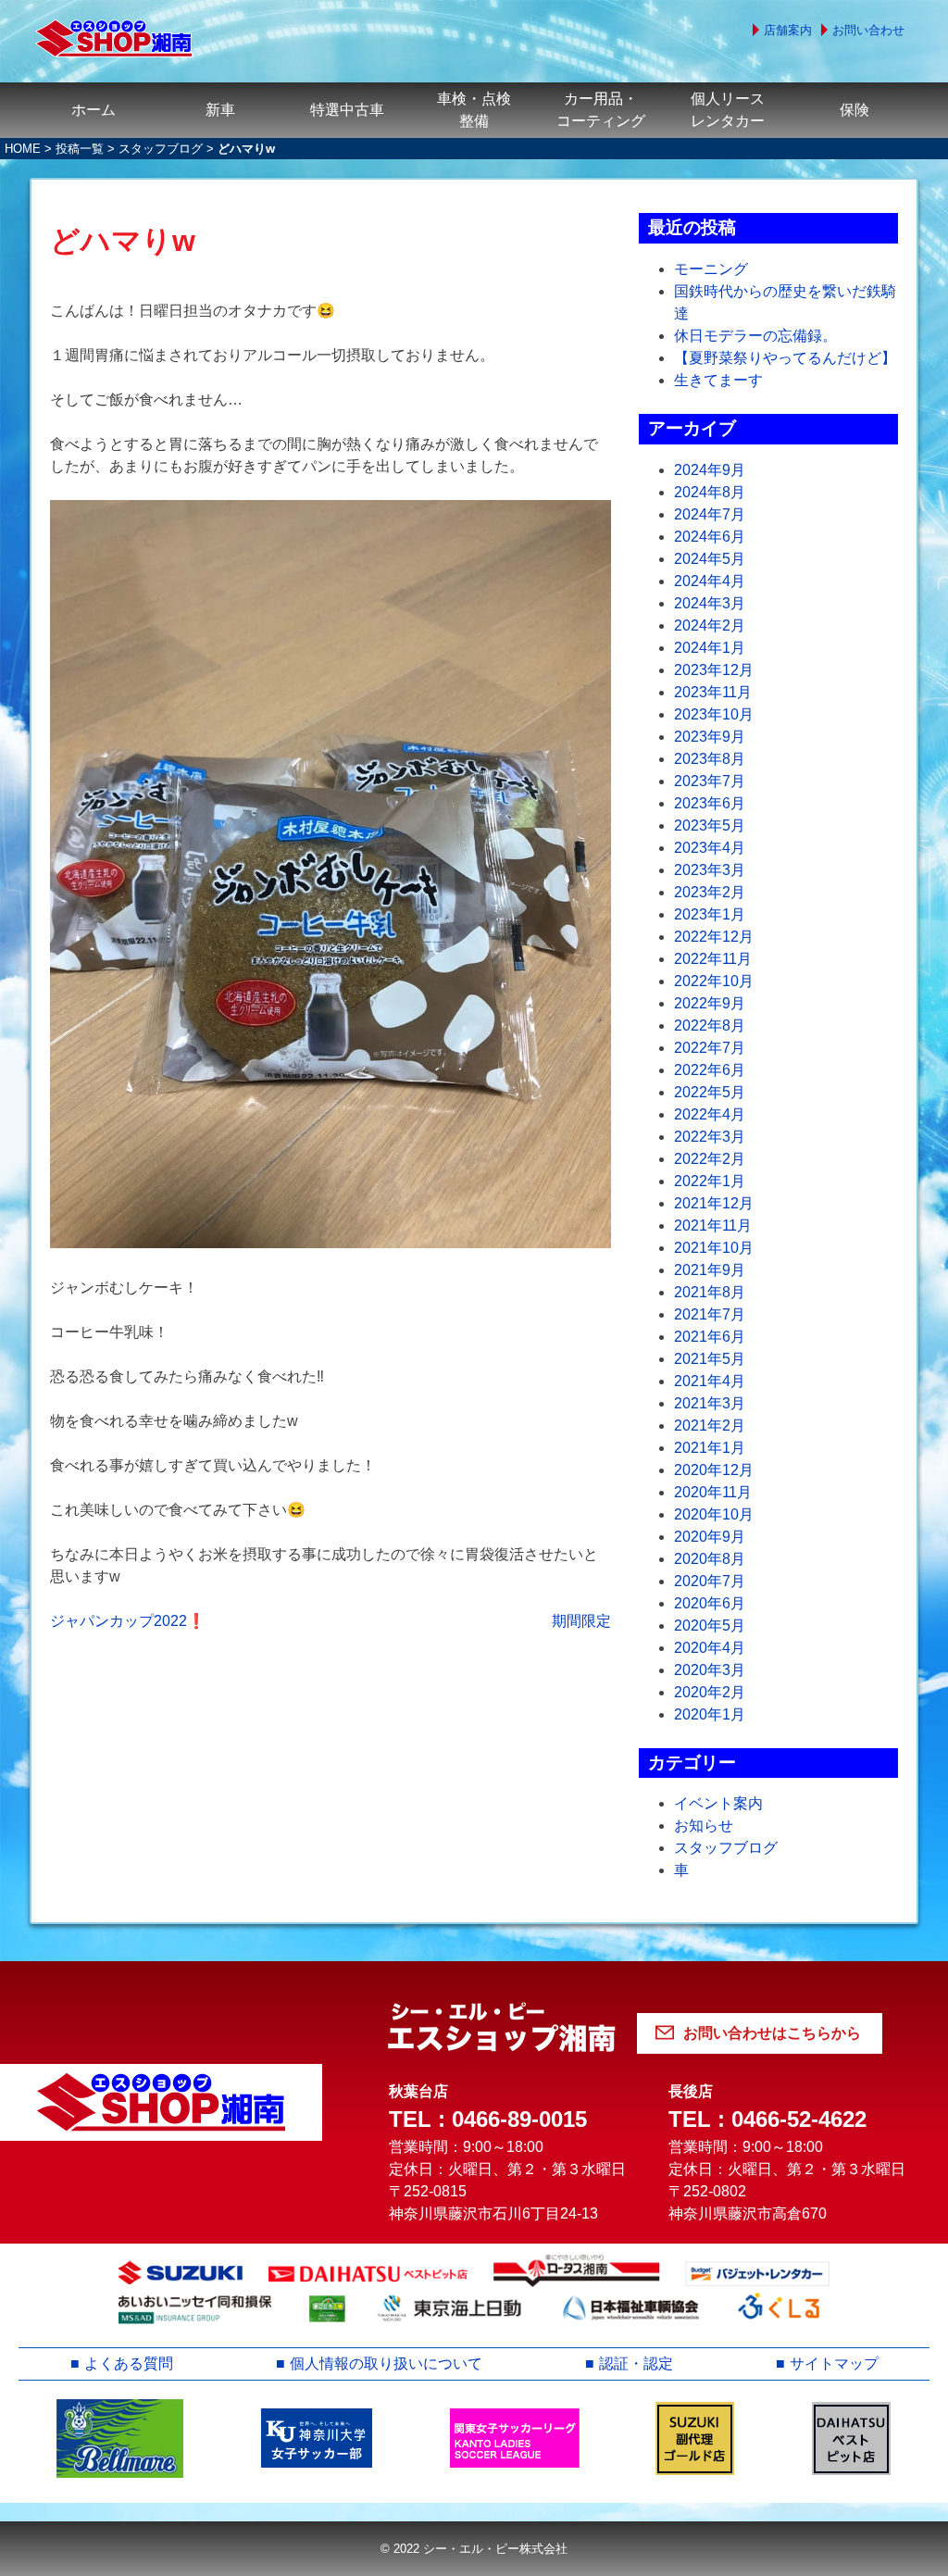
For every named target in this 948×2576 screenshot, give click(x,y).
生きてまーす (718, 380)
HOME (23, 149)
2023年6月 (710, 803)
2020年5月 (710, 1626)
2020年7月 (710, 1581)
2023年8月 (710, 759)
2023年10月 (714, 714)
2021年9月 (710, 1270)
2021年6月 (710, 1337)
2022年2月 (710, 1159)
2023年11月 (713, 692)
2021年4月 (710, 1381)
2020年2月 (710, 1692)
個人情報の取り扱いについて (386, 2363)
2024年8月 (710, 492)
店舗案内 (788, 30)
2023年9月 (710, 737)
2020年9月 (710, 1537)
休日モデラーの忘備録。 (755, 336)
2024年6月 (710, 537)
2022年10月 (714, 981)
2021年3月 (710, 1403)
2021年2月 (710, 1426)
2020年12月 (714, 1470)
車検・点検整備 (474, 110)
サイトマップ (834, 2363)
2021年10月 (714, 1248)
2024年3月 (710, 603)
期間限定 (581, 1621)
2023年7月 (710, 781)
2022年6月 (710, 1070)
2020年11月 (713, 1492)
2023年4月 (710, 848)
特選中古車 (347, 110)
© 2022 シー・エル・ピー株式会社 (474, 2549)
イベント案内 (718, 1803)
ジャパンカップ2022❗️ (128, 1621)
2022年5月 (710, 1092)
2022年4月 (710, 1114)
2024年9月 (710, 470)
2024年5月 (710, 559)
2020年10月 (714, 1514)
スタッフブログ (161, 149)
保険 (854, 110)
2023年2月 (710, 892)
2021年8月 (710, 1292)
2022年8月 (710, 1025)
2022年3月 (710, 1137)
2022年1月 (710, 1181)
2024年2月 (710, 625)
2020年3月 (710, 1670)
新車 (220, 110)
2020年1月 (710, 1714)
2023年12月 (714, 670)
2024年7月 (710, 514)
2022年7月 (710, 1048)
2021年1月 (710, 1448)
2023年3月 (710, 870)
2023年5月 (710, 825)
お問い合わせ (868, 30)
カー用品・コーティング (601, 110)
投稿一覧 (80, 149)
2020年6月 (710, 1603)
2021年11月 (713, 1225)
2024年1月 (710, 648)
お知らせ (704, 1826)
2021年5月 (710, 1359)
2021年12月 (714, 1203)
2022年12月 (714, 937)
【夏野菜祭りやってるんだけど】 (785, 358)
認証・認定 (636, 2363)
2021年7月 (710, 1314)
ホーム (94, 110)
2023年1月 (710, 914)
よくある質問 (129, 2363)
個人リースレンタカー (728, 110)
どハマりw (123, 241)
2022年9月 (710, 1003)
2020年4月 (710, 1648)
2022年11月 (713, 959)
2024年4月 (710, 581)
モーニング (711, 269)
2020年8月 (710, 1559)
